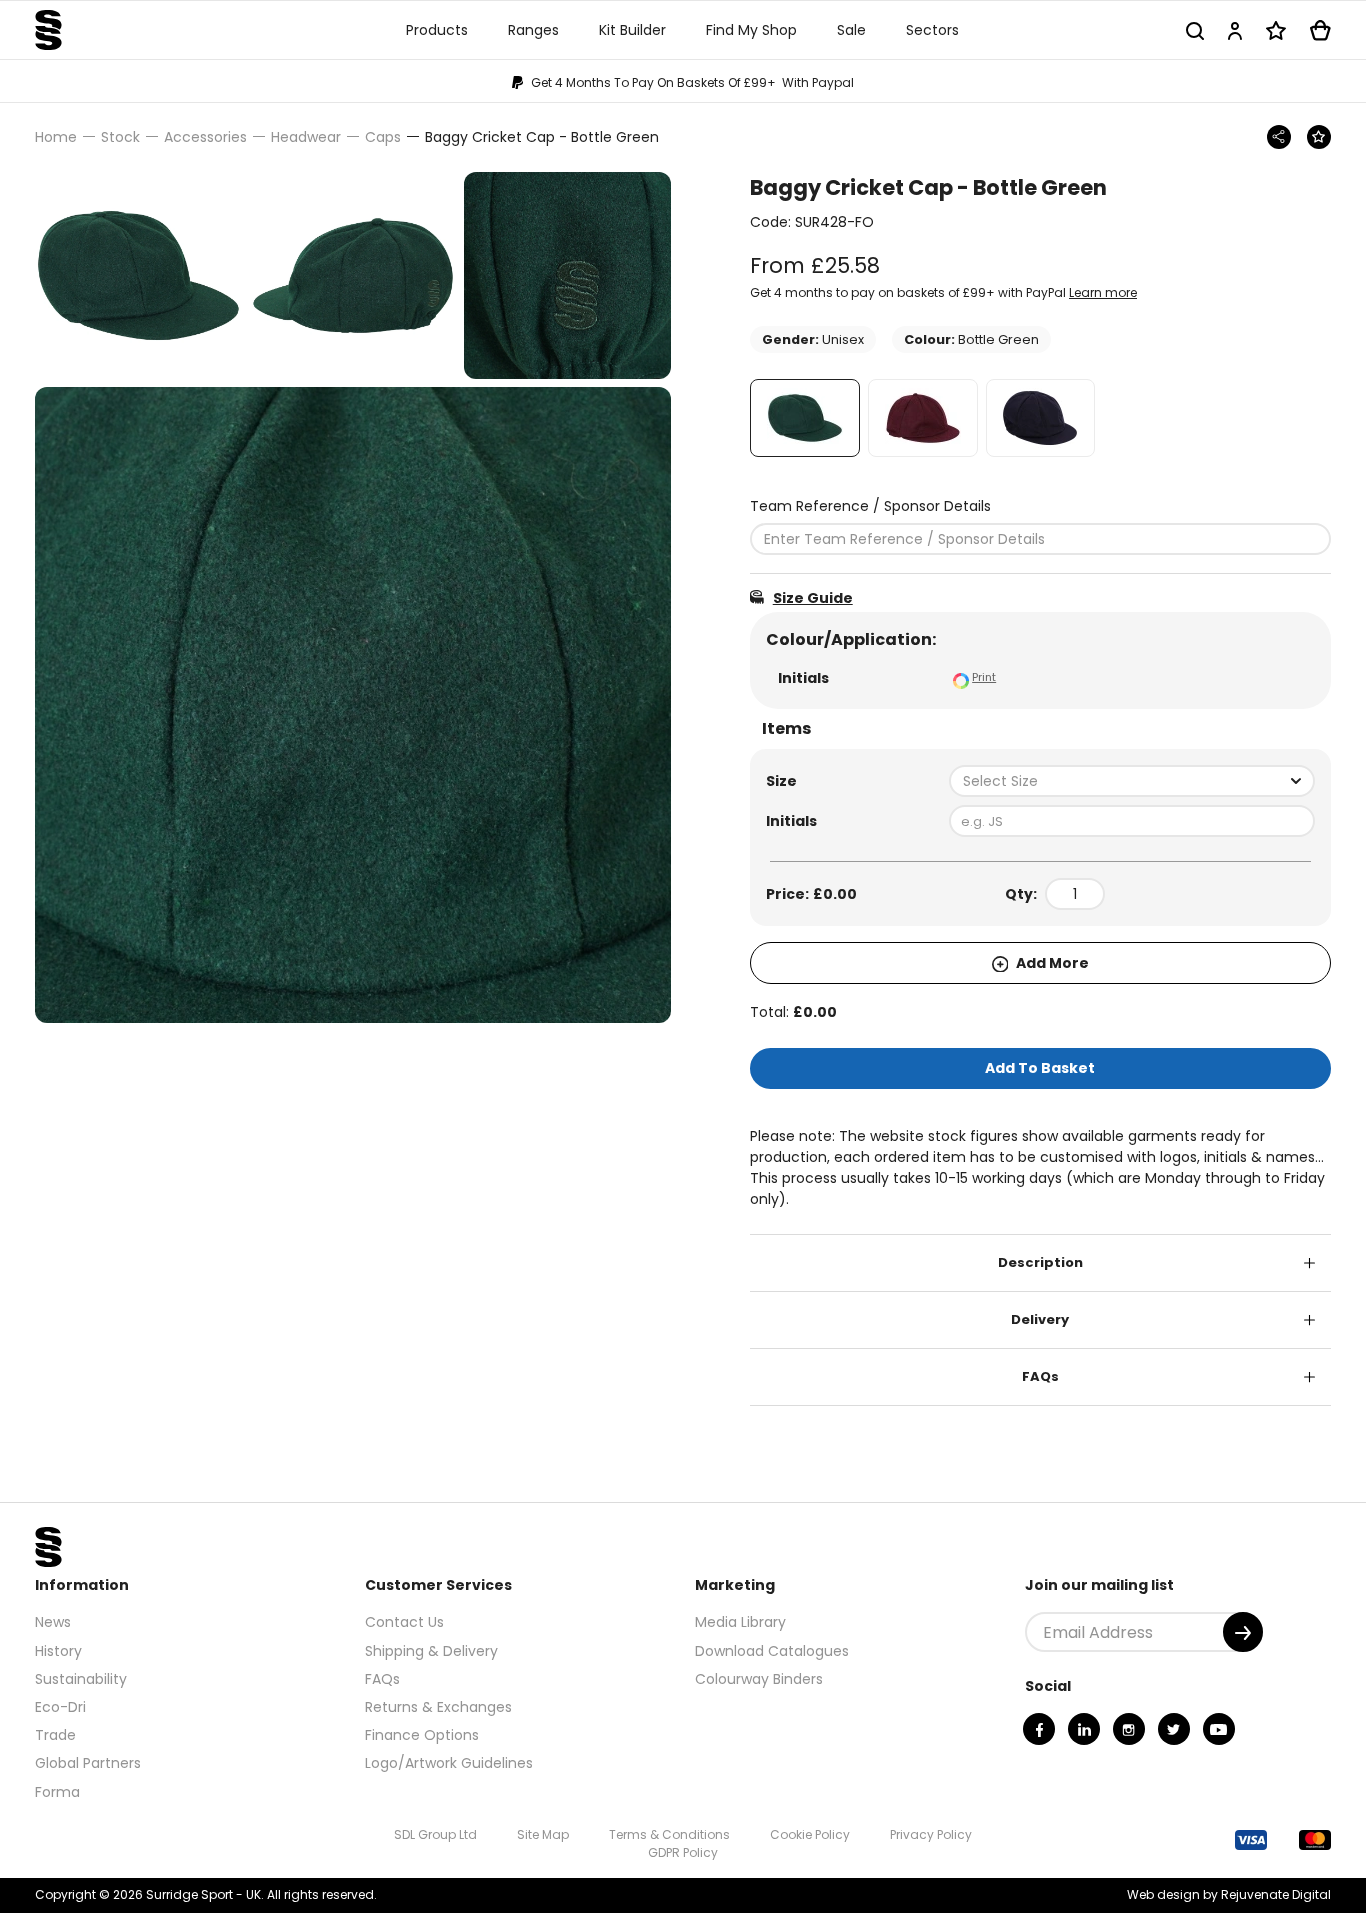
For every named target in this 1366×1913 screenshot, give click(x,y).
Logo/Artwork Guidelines (449, 1763)
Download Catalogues (772, 1651)
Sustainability (81, 1679)
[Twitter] (1174, 1729)
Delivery (1040, 1319)
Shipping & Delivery (431, 1651)
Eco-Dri (60, 1707)
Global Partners (88, 1763)
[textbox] (1132, 781)
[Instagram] (1129, 1729)
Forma (57, 1792)
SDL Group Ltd (435, 1834)
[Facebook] (1039, 1729)
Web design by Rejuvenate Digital (1229, 1894)
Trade (55, 1735)
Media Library (740, 1622)
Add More (1051, 963)
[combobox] (1132, 781)
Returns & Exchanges (438, 1707)
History (58, 1651)
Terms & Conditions (669, 1834)
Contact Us (404, 1622)
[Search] (1195, 30)
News (53, 1622)
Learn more (1103, 292)
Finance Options (422, 1735)
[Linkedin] (1084, 1729)
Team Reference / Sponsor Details (870, 506)
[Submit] (1243, 1632)
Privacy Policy (931, 1834)
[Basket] (1320, 30)
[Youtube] (1219, 1729)
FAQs (1040, 1376)
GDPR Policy (683, 1852)
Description (1040, 1262)
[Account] (1235, 30)
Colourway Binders (759, 1679)
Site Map (543, 1834)
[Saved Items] (1276, 30)
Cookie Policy (810, 1834)
